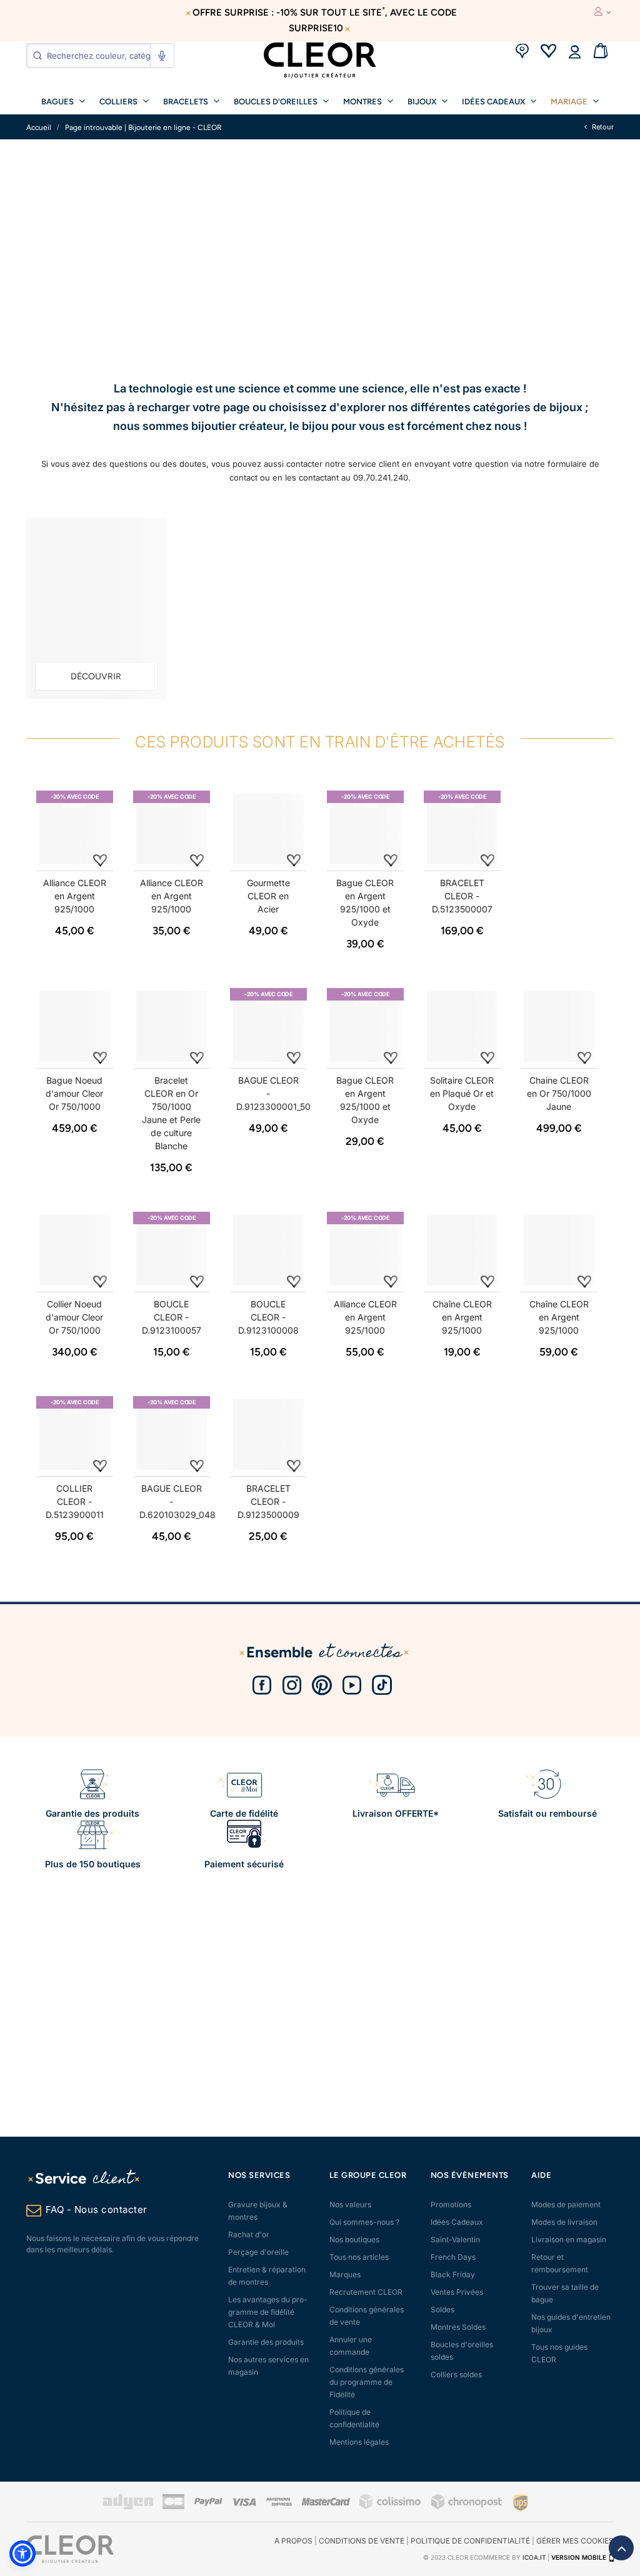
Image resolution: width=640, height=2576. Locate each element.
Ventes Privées (457, 2292)
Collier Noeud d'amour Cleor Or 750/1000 (74, 1317)
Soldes (442, 2309)
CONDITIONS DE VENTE (362, 2541)
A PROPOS (293, 2541)
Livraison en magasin (569, 2239)
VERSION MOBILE (579, 2557)
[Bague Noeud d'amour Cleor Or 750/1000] (75, 1026)
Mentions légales (359, 2442)
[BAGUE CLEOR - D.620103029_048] (172, 1435)
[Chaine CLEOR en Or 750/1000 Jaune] (559, 1026)
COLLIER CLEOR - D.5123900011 (75, 1501)
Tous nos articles (359, 2257)
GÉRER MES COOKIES (575, 2541)
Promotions (451, 2204)
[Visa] (244, 2503)
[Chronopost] (467, 2507)
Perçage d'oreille (258, 2252)
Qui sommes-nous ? (364, 2222)
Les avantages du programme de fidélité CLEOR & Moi (268, 2312)
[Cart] (601, 52)
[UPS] (521, 2503)
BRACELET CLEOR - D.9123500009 (268, 1501)
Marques (345, 2274)
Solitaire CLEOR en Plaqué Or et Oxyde (462, 1093)
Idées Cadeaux (457, 2222)
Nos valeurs (350, 2204)
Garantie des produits (266, 2342)
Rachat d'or (249, 2234)
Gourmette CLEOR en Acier (268, 896)
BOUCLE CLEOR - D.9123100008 (268, 1317)
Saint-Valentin (455, 2239)
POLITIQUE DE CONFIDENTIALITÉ (470, 2541)
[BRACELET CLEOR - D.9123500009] (268, 1435)
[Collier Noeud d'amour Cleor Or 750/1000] (75, 1250)
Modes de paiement (566, 2204)
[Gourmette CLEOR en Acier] (268, 829)
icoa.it (534, 2557)
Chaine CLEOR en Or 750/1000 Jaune (559, 1093)
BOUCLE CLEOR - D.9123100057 (172, 1317)
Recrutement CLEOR (366, 2292)
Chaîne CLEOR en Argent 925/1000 (462, 1317)
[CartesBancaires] (173, 2507)
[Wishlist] (548, 52)
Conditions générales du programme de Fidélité (367, 2382)
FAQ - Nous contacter (97, 2209)
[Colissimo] (391, 2507)
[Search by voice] (162, 56)
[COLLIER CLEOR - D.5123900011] (75, 1435)
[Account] (574, 52)
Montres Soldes (458, 2327)
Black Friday (453, 2274)
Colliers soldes (456, 2374)
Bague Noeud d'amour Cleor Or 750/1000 (74, 1093)
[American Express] (279, 2503)
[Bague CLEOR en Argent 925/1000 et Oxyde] (365, 829)
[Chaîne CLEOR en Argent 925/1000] (462, 1250)
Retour (602, 127)
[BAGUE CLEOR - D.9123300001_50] (268, 1026)
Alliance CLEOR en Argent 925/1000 (75, 896)
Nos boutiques (354, 2239)
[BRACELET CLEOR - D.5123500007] (462, 829)
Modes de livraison (564, 2222)
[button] (22, 2554)
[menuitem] (63, 101)
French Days (453, 2257)
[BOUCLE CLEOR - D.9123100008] (268, 1250)
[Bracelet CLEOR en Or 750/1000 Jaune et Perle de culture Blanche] (172, 1026)
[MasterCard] (326, 2503)
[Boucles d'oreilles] (96, 609)
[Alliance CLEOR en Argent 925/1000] (75, 829)
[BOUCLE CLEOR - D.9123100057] (172, 1250)
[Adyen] (128, 2507)
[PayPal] (208, 2503)
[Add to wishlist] (100, 860)
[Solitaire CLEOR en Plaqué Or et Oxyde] (462, 1026)
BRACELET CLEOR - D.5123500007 (462, 896)
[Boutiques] (522, 52)
